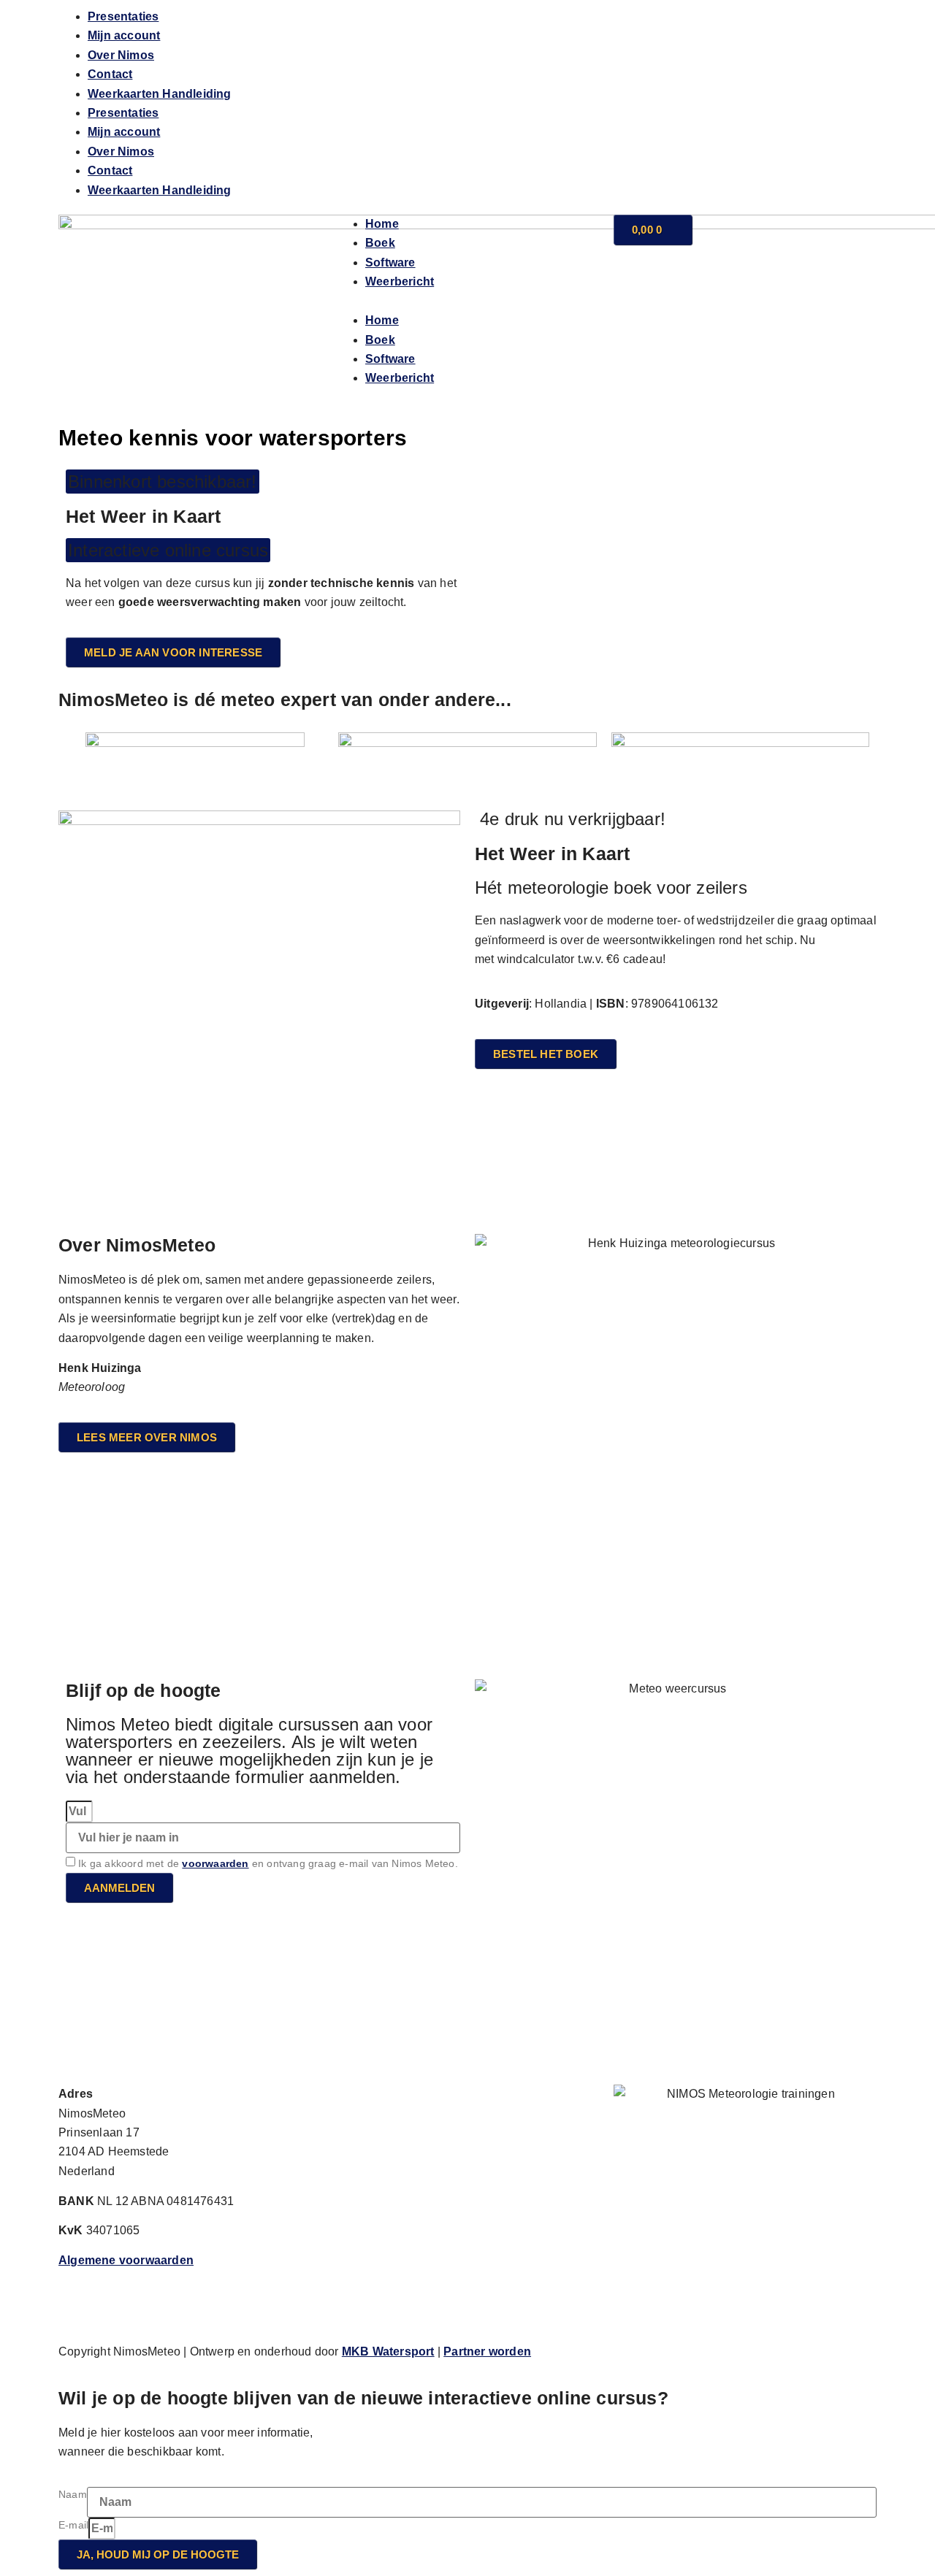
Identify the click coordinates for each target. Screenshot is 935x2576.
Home (382, 224)
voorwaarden (215, 1863)
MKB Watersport (388, 2351)
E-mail (73, 2525)
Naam (73, 2494)
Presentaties (123, 16)
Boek (380, 243)
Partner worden (487, 2351)
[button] (467, 302)
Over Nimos (121, 55)
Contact (110, 74)
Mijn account (124, 35)
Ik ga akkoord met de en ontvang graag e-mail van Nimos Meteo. (268, 1863)
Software (390, 262)
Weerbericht (400, 281)
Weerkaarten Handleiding (160, 94)
